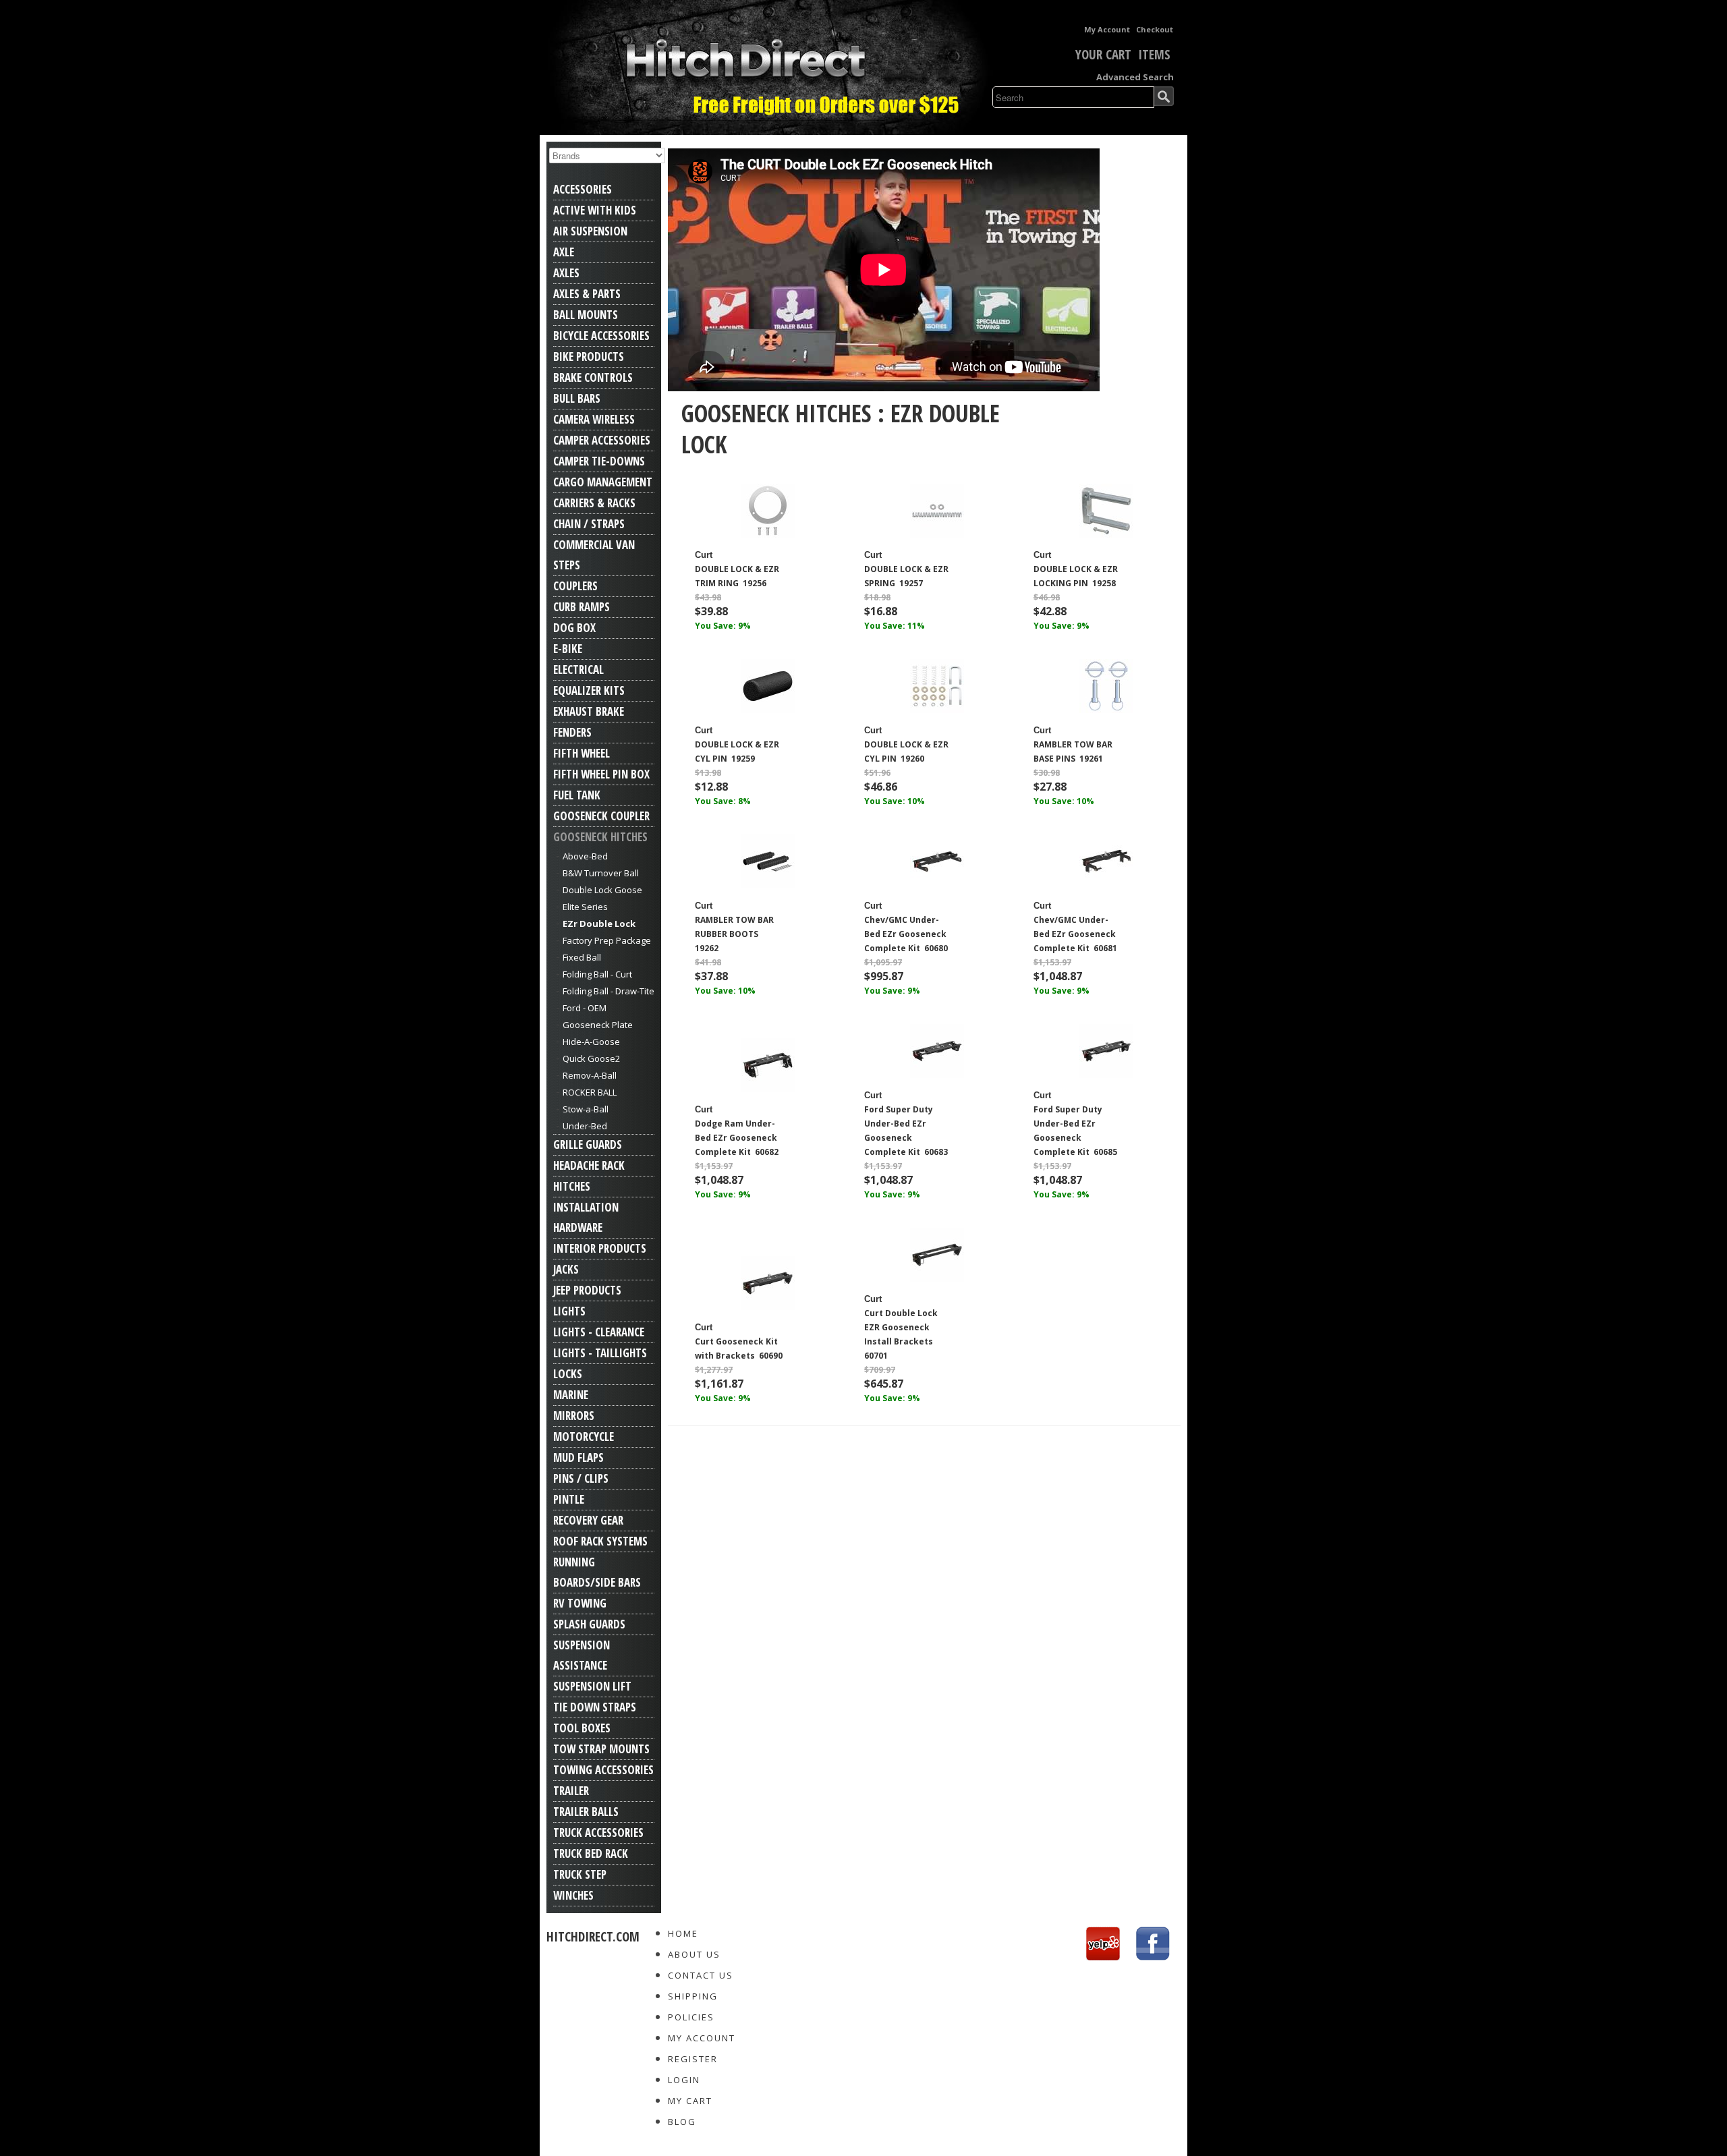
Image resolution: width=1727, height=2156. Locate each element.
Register (693, 2059)
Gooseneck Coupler (601, 816)
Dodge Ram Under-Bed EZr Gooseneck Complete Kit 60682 (737, 1138)
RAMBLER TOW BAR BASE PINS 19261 (1073, 751)
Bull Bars (577, 398)
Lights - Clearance (599, 1332)
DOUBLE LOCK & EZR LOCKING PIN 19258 (1076, 576)
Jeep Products (587, 1290)
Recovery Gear (588, 1520)
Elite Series (585, 907)
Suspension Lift (592, 1686)
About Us (694, 1954)
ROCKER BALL (590, 1092)
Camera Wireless (594, 419)
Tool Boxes (582, 1728)
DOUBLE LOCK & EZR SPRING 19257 (906, 576)
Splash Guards (589, 1624)
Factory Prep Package (607, 940)
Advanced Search (1135, 77)
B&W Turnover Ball (601, 873)
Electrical (578, 670)
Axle (564, 252)
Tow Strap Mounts (601, 1749)
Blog (682, 2122)
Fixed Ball (582, 957)
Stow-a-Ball (586, 1109)
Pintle (569, 1499)
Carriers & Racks (594, 503)
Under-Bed (585, 1126)
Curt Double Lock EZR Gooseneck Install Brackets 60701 (901, 1334)
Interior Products (600, 1248)
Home (683, 1933)
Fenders (572, 732)
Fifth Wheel (582, 753)
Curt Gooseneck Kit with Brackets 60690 (739, 1349)
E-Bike (568, 649)
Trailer (571, 1791)
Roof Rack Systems (600, 1541)
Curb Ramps (582, 607)
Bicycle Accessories (601, 336)
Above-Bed (585, 856)
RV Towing (580, 1603)
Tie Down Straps (595, 1707)
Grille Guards (588, 1144)
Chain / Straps (589, 524)
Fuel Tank (577, 795)
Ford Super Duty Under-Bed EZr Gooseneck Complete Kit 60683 (906, 1131)
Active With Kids (595, 210)
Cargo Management (603, 482)
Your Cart (1103, 55)
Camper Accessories (602, 440)
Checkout (1155, 29)
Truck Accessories (598, 1833)
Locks (568, 1374)
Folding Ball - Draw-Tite (608, 991)
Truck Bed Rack (591, 1853)
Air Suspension (590, 231)
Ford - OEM (585, 1008)
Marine (571, 1395)
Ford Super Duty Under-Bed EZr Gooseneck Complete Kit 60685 (1075, 1131)
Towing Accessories (603, 1770)
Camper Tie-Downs (599, 461)
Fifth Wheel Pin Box (601, 774)
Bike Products (589, 357)
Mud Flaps (578, 1457)
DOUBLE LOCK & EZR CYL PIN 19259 (737, 751)
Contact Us (701, 1975)
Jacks (566, 1269)
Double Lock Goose (602, 890)
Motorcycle (584, 1437)
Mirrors (574, 1416)
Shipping (693, 1996)
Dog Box (574, 628)
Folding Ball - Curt (597, 974)
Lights (569, 1311)
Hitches (572, 1186)
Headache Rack (589, 1165)
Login (684, 2080)
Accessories (583, 189)
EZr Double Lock (599, 924)
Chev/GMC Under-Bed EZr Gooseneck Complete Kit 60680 (906, 934)
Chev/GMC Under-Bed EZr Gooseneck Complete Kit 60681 (1075, 934)
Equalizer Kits (589, 690)
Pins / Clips (581, 1478)
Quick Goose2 (591, 1058)
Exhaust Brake (589, 711)
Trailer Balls (586, 1812)
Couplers (575, 586)
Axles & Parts (587, 294)
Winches (573, 1895)
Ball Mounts (586, 315)
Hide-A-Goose (591, 1042)
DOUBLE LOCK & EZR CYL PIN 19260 (906, 751)
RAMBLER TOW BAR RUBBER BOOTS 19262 (734, 934)
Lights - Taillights (600, 1353)
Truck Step (580, 1874)
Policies (691, 2017)
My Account (1107, 29)
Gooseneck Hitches (600, 837)
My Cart (690, 2101)
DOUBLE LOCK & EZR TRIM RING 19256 (737, 576)
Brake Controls (593, 377)
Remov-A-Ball (590, 1075)
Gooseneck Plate (598, 1025)
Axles (566, 273)
